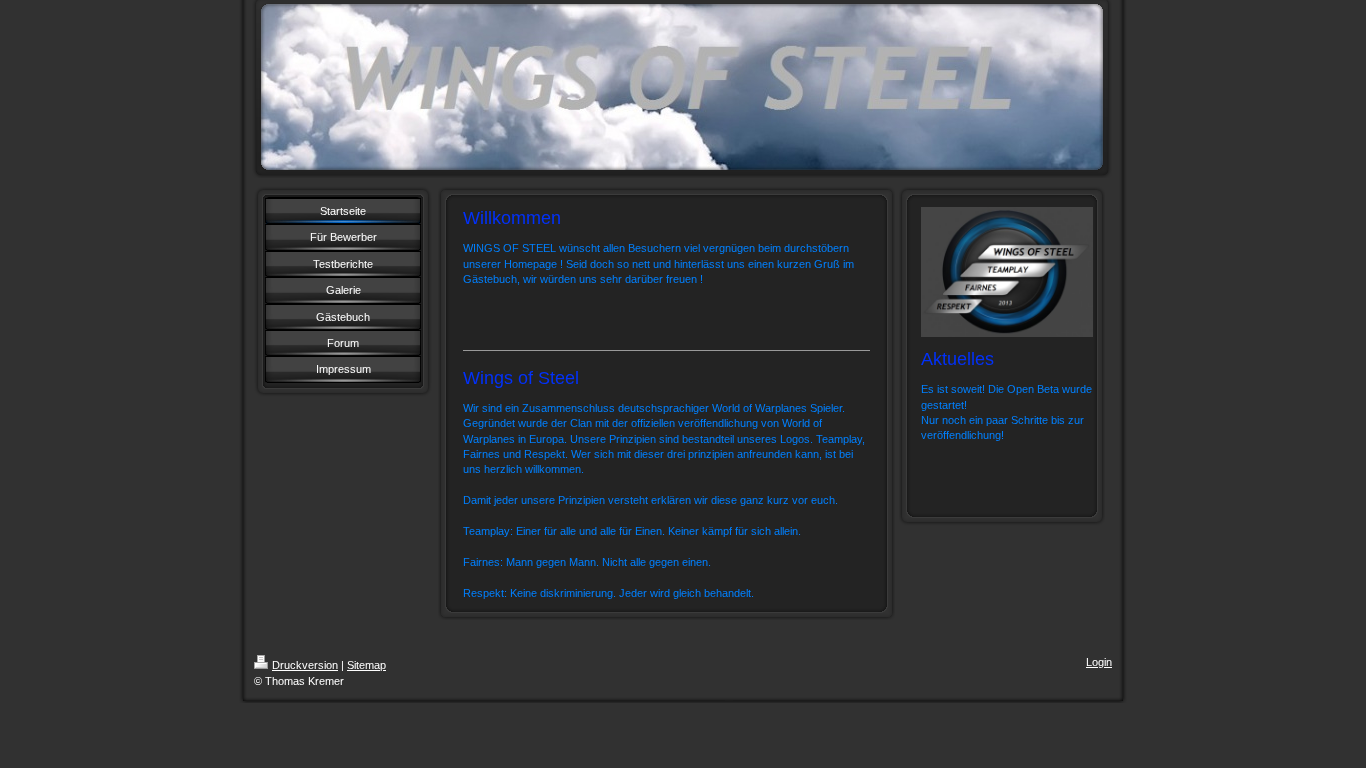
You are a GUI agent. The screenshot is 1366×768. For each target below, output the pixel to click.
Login (1099, 662)
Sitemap (366, 665)
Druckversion (305, 665)
